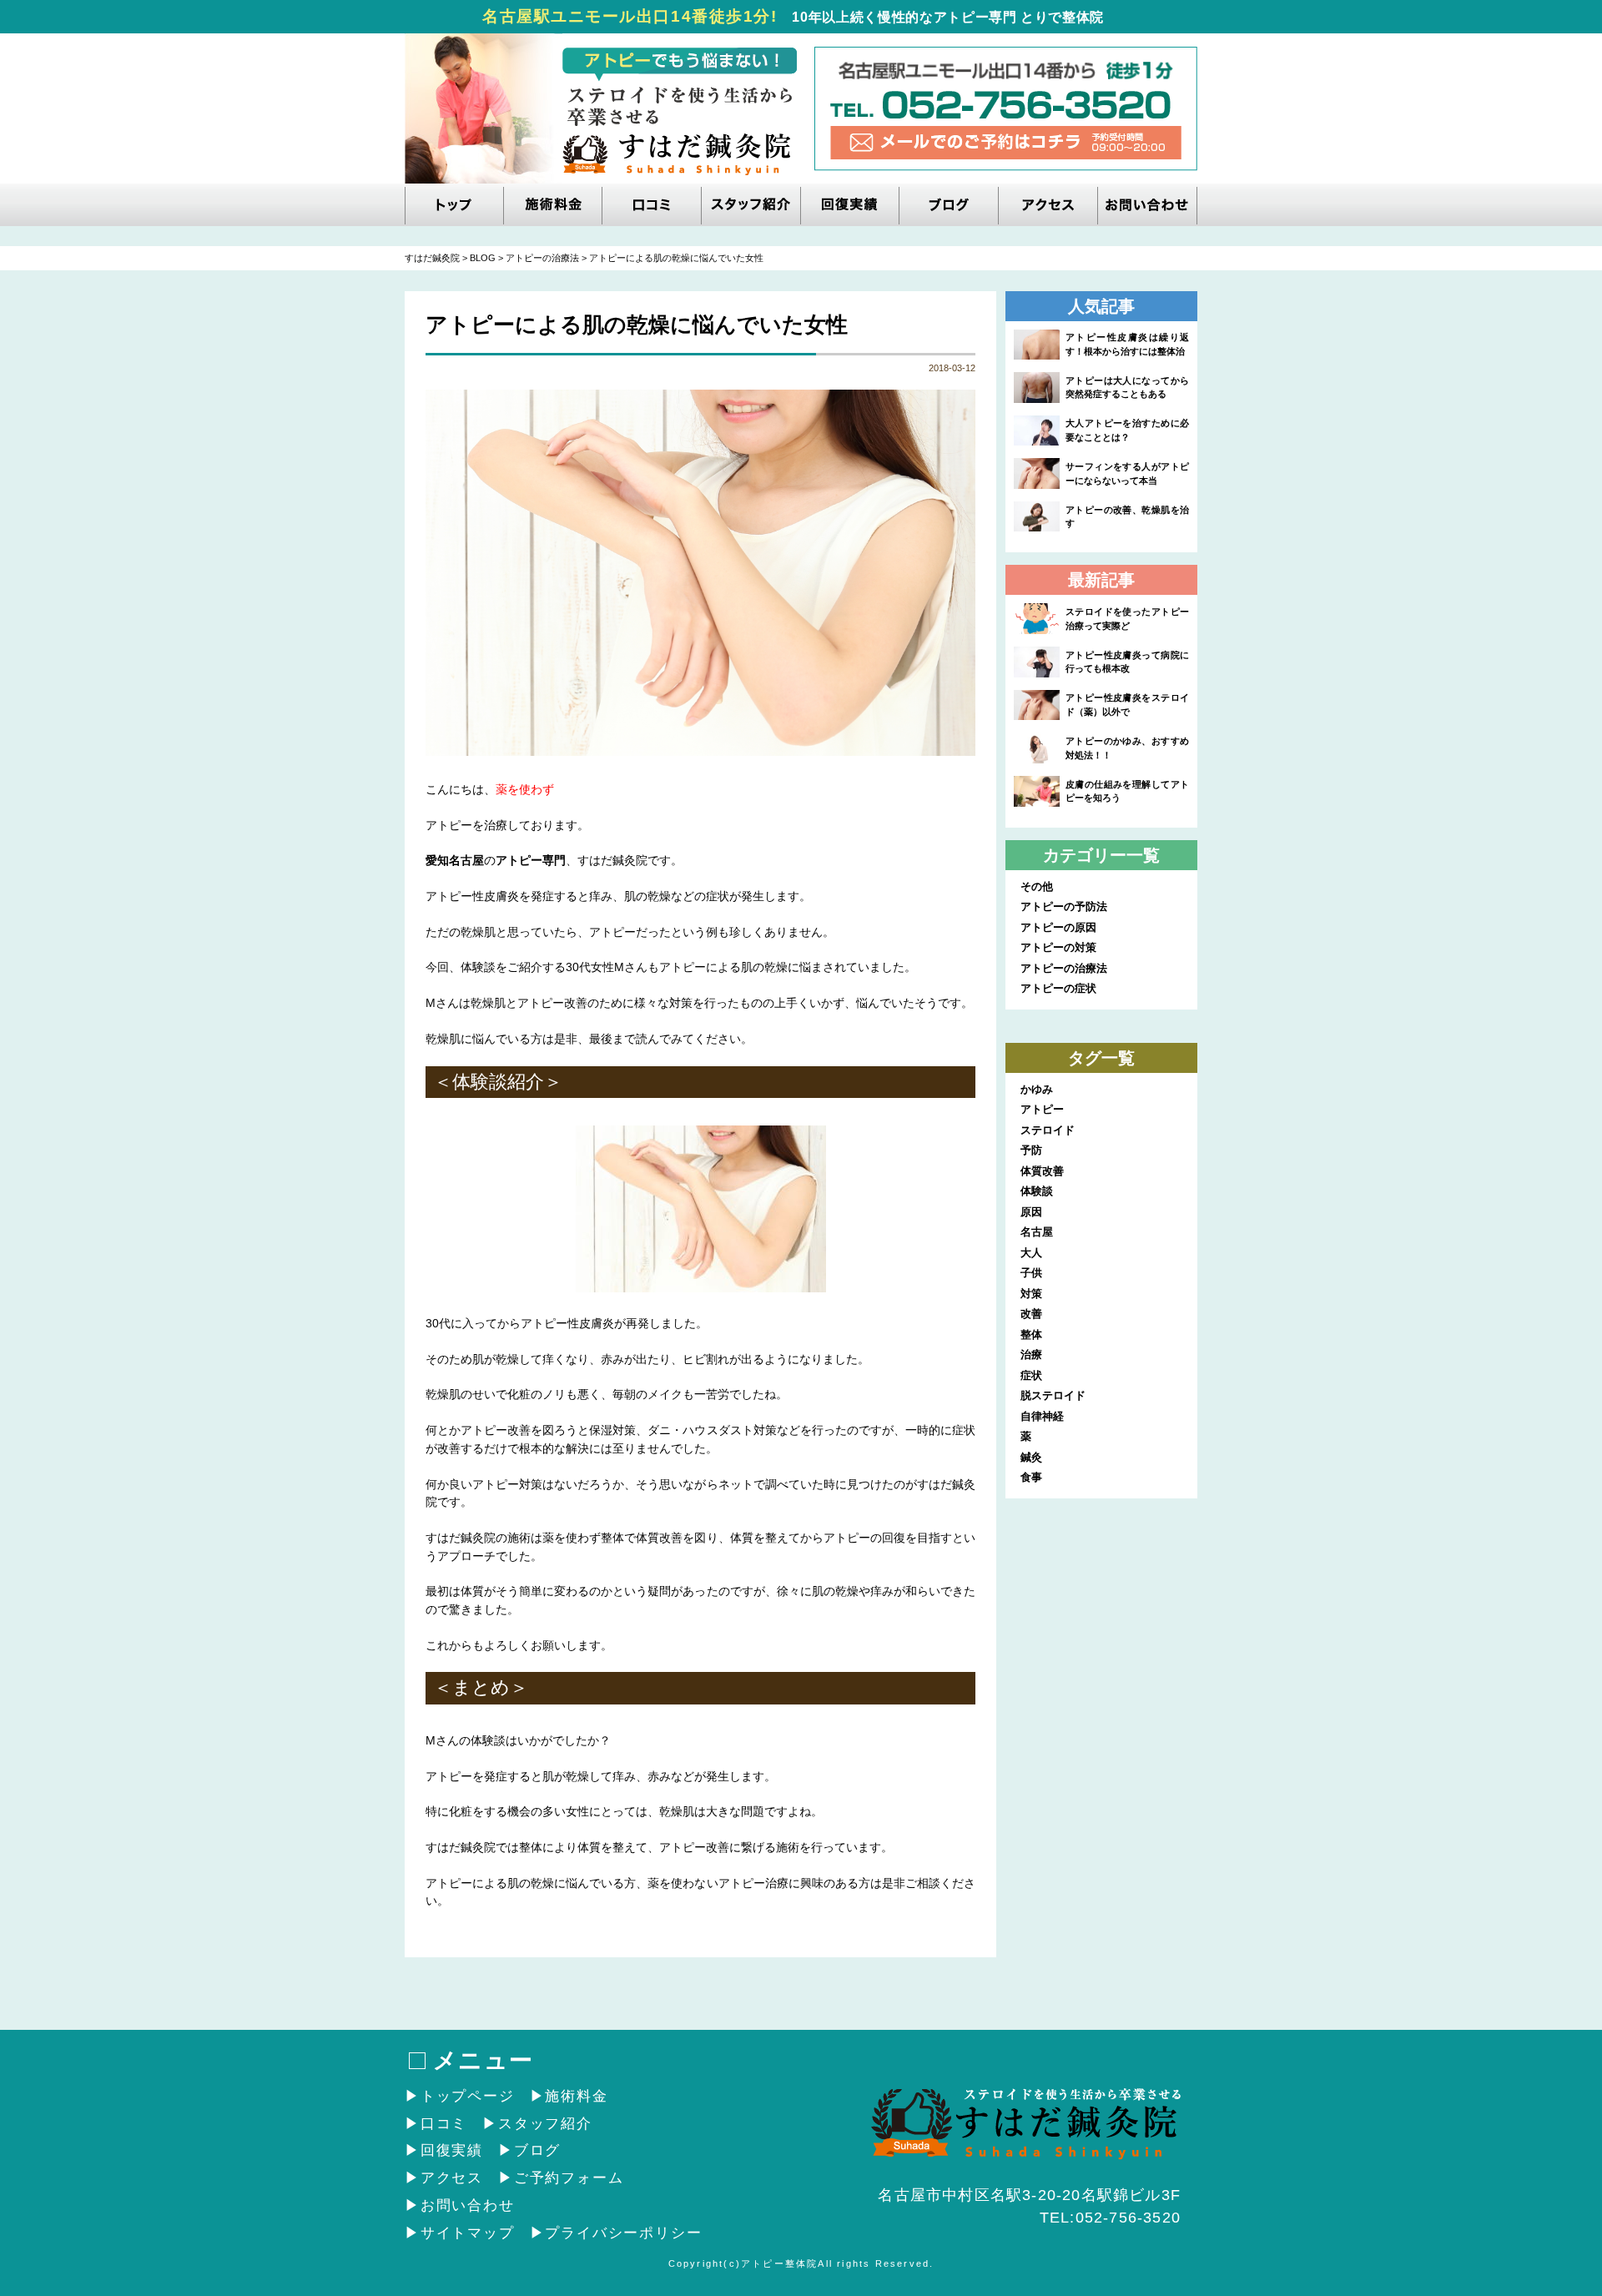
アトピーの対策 (1058, 947)
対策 (1031, 1294)
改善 (1031, 1314)
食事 (1031, 1477)
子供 (1031, 1273)
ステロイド (1048, 1130)
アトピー (1042, 1109)
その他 (1037, 886)
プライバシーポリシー (623, 2233)
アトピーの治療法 (1064, 968)
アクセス (452, 2178)
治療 (1031, 1354)
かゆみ (1037, 1089)
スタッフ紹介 (545, 2124)
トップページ (468, 2096)
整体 (1031, 1334)
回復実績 (452, 2150)
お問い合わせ (468, 2205)
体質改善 (1042, 1171)
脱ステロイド (1053, 1395)
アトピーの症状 (1058, 988)
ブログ (537, 2150)
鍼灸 (1031, 1457)
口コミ (444, 2124)
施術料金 (576, 2096)
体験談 (1037, 1191)
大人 (1031, 1253)
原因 (1031, 1212)
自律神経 (1042, 1416)
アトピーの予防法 (1064, 906)
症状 (1031, 1375)
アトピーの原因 (1058, 927)
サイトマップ (468, 2233)
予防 (1031, 1150)
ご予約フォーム (569, 2178)
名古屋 (1037, 1232)
